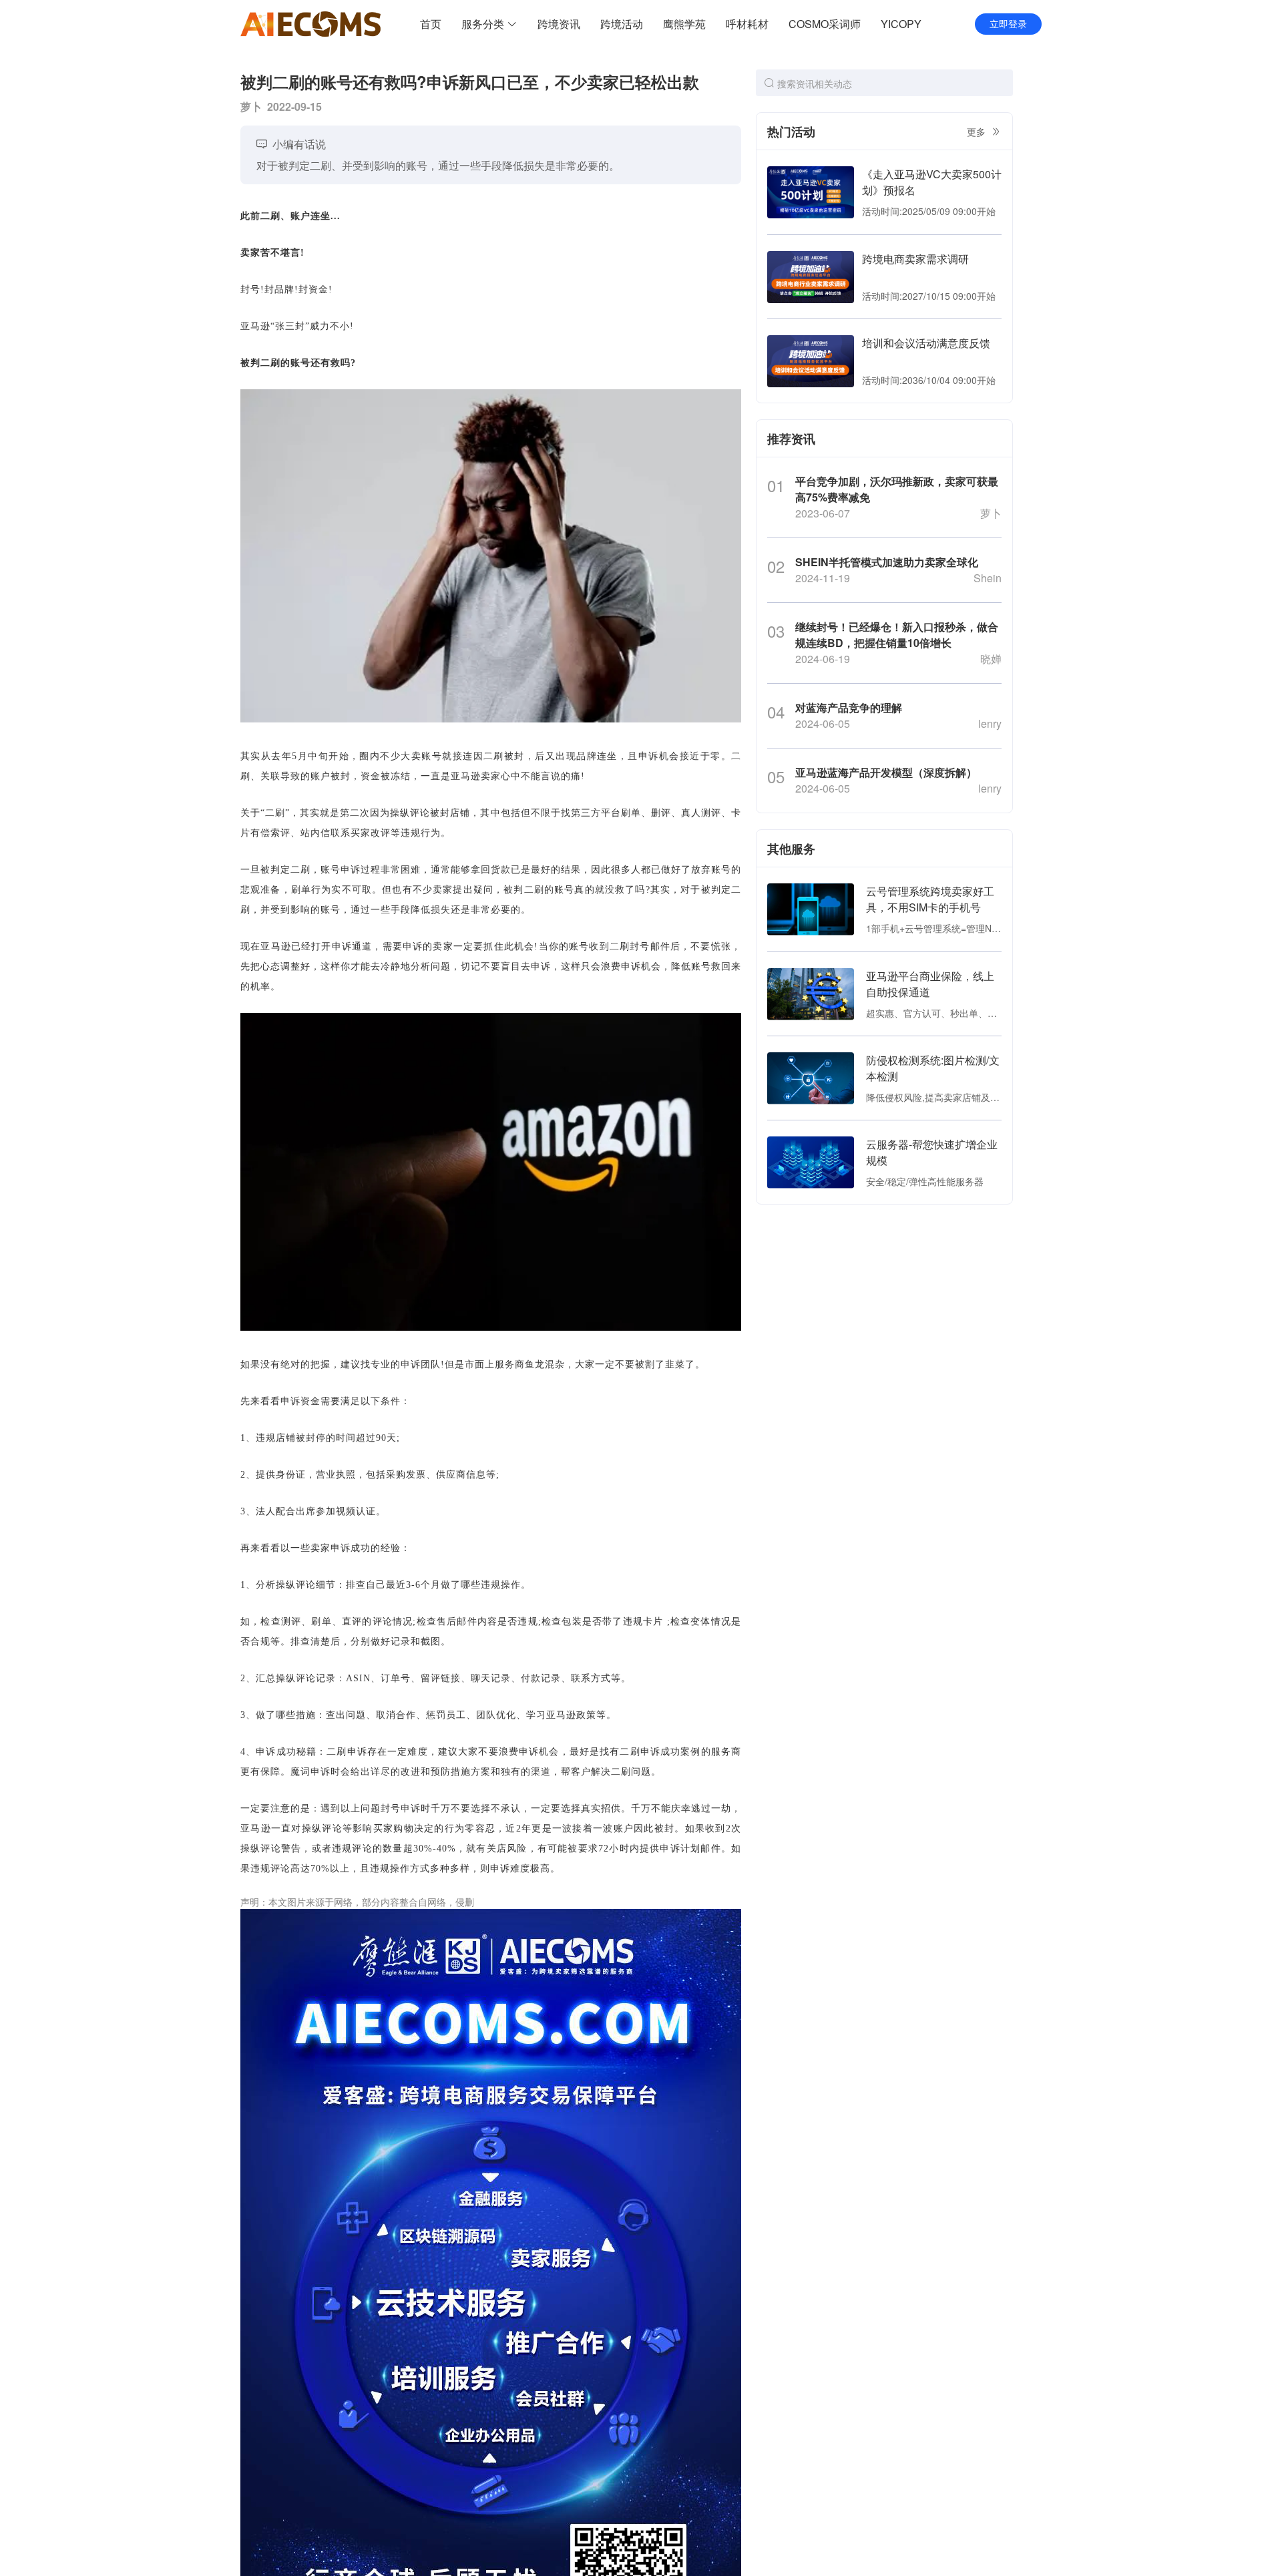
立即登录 (1008, 24)
